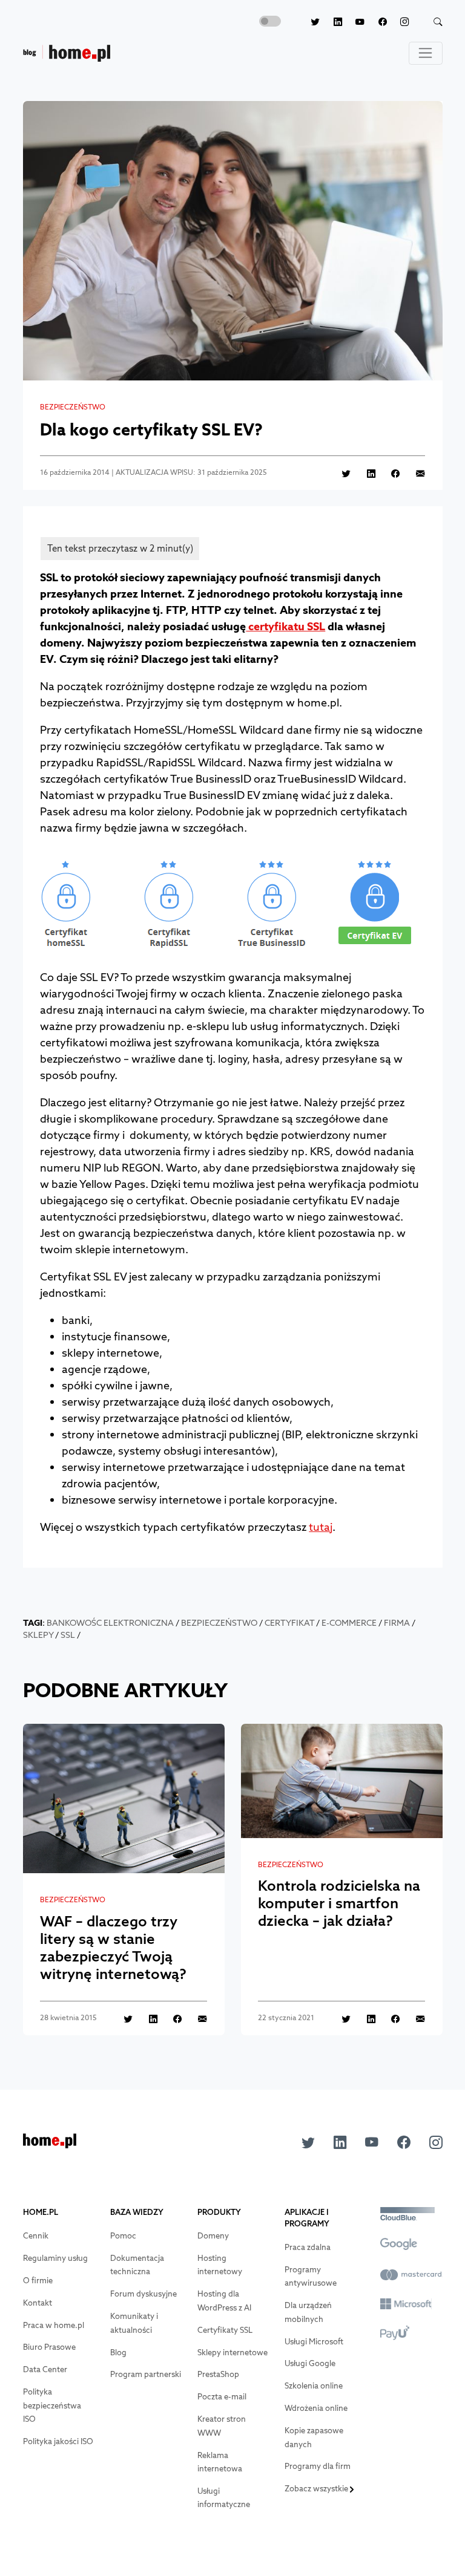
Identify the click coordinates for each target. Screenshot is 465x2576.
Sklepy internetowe (232, 2353)
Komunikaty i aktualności (134, 2323)
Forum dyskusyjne (143, 2294)
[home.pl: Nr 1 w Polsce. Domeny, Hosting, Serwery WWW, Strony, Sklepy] (50, 2144)
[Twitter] (309, 22)
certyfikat (289, 1623)
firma (397, 1623)
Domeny (213, 2236)
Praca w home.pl (54, 2325)
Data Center (45, 2369)
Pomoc (123, 2236)
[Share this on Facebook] (389, 473)
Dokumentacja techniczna (137, 2265)
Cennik (36, 2236)
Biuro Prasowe (49, 2347)
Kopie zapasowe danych (314, 2437)
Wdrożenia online (316, 2408)
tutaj (321, 1527)
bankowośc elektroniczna (110, 1623)
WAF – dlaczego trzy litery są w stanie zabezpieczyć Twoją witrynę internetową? (113, 1947)
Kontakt (38, 2303)
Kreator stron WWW (222, 2426)
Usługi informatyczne (224, 2498)
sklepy (38, 1635)
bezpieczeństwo (219, 1623)
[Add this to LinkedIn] (364, 473)
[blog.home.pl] (67, 54)
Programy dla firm (318, 2466)
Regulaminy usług (55, 2258)
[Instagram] (398, 22)
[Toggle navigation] (426, 53)
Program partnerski (146, 2374)
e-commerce (349, 1623)
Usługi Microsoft (314, 2342)
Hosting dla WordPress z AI (224, 2301)
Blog (118, 2353)
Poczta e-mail (222, 2397)
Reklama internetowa (220, 2462)
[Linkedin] (331, 22)
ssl (68, 1635)
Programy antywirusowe (311, 2277)
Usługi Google (310, 2363)
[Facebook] (376, 22)
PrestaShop (218, 2374)
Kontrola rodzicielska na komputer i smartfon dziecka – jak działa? (339, 1903)
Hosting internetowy (220, 2265)
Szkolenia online (314, 2386)
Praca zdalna (308, 2247)
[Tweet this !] (340, 473)
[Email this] (414, 473)
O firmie (38, 2281)
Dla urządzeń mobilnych (308, 2312)
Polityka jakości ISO (58, 2441)
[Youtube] (354, 22)
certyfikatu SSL (285, 626)
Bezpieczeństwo (73, 407)
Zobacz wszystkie (317, 2489)
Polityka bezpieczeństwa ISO (52, 2405)
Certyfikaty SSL (225, 2330)
